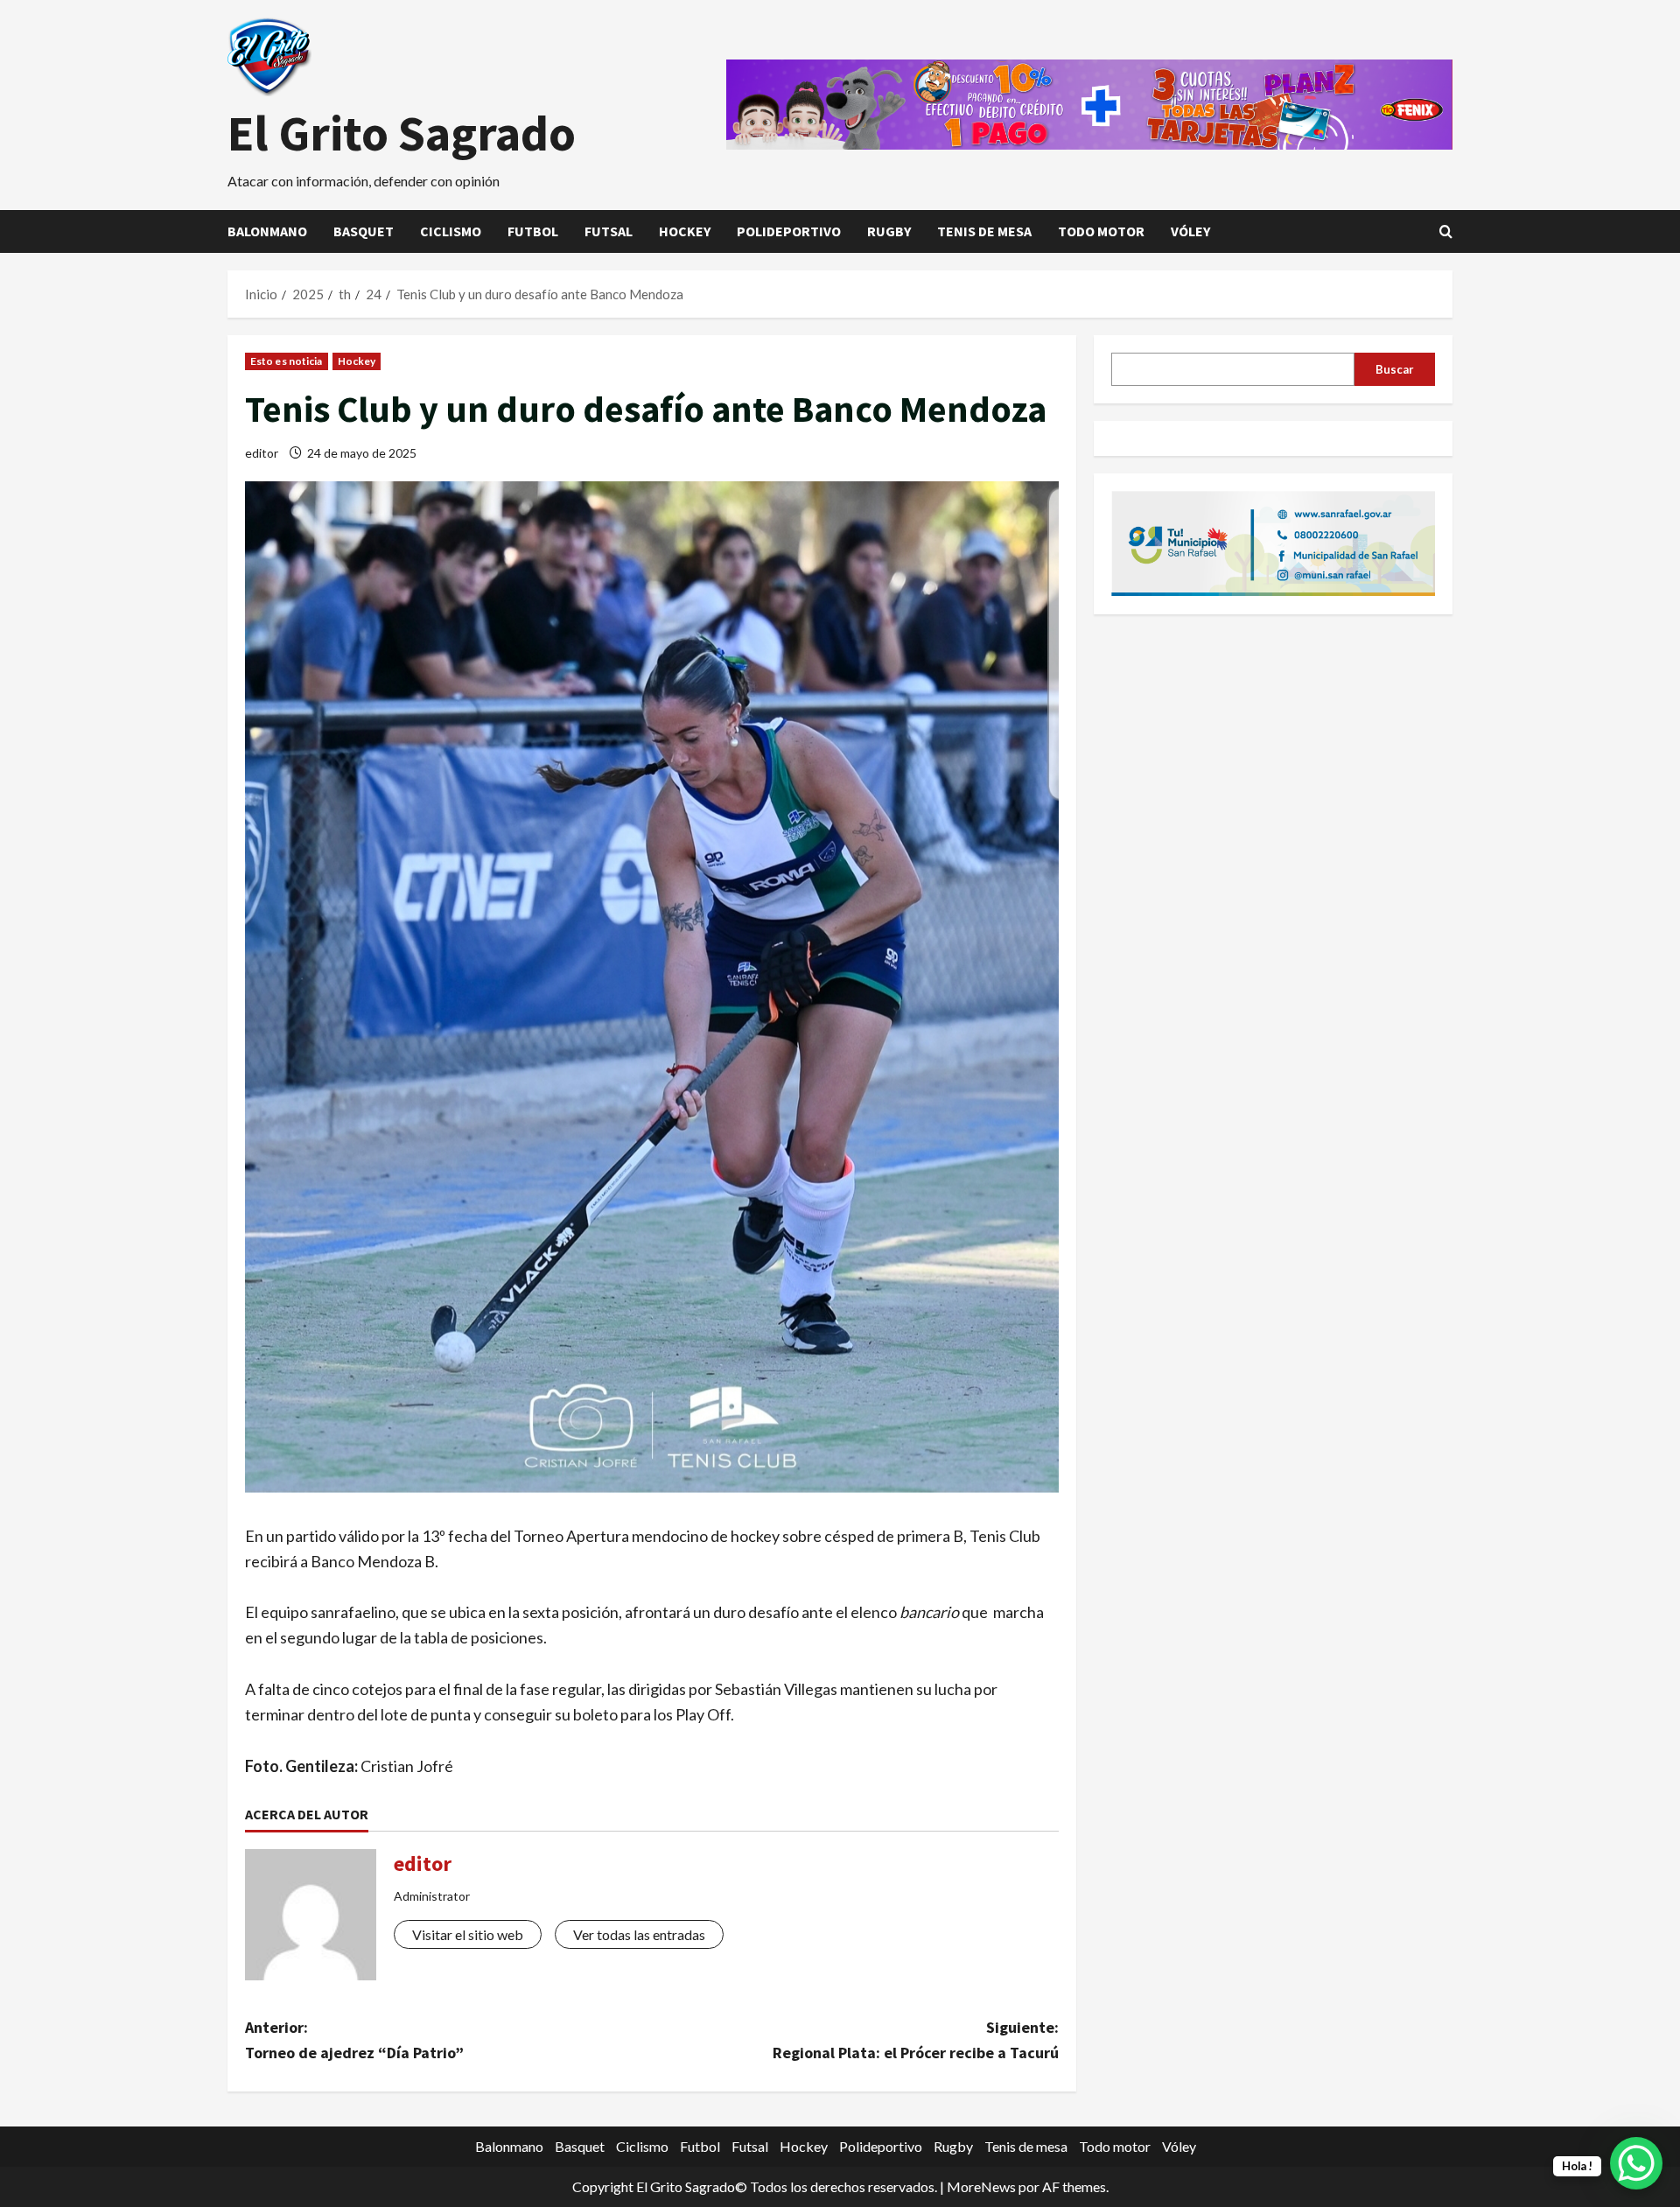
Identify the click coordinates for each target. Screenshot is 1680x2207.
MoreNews (981, 2186)
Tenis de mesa (984, 231)
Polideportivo (789, 231)
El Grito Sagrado (402, 133)
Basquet (364, 231)
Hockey (685, 231)
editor (262, 453)
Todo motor (1101, 231)
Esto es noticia (287, 361)
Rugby (889, 231)
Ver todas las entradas (639, 1934)
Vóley (1190, 231)
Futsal (609, 231)
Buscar (1395, 368)
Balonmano (267, 231)
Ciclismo (451, 231)
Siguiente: (916, 2040)
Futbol (533, 231)
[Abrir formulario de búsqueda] (1446, 231)
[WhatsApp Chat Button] (1636, 2163)
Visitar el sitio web (468, 1934)
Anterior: (354, 2040)
